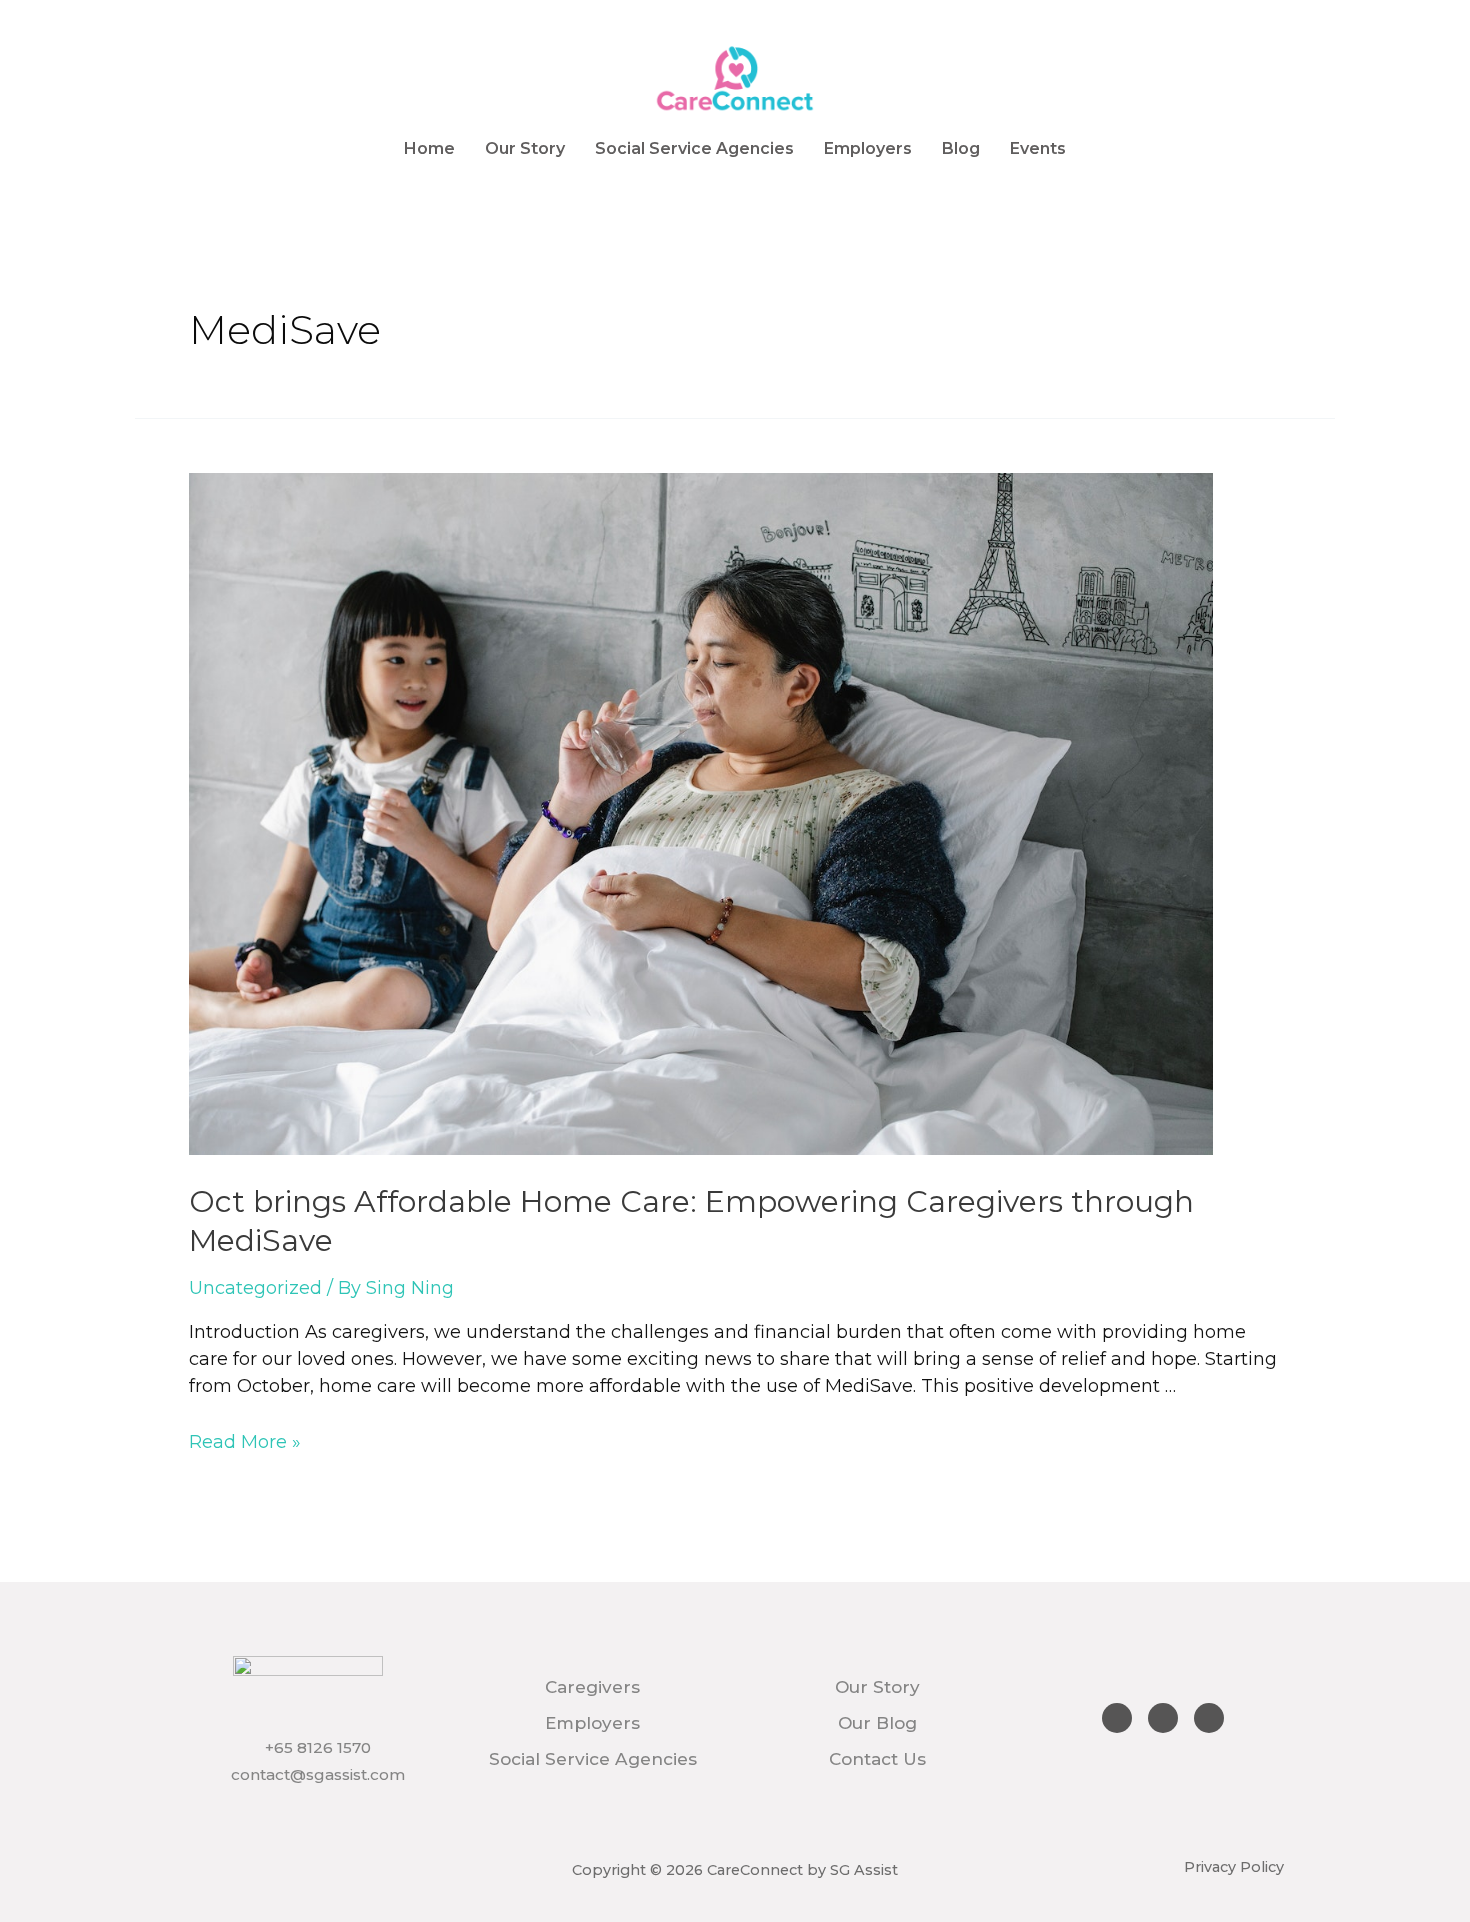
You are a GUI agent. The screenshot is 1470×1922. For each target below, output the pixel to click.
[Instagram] (1163, 1718)
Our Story (525, 148)
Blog (961, 148)
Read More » (245, 1442)
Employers (868, 148)
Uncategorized (255, 1288)
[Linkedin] (1209, 1718)
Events (1038, 148)
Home (429, 148)
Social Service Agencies (694, 148)
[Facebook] (1117, 1718)
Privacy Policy (1234, 1867)
